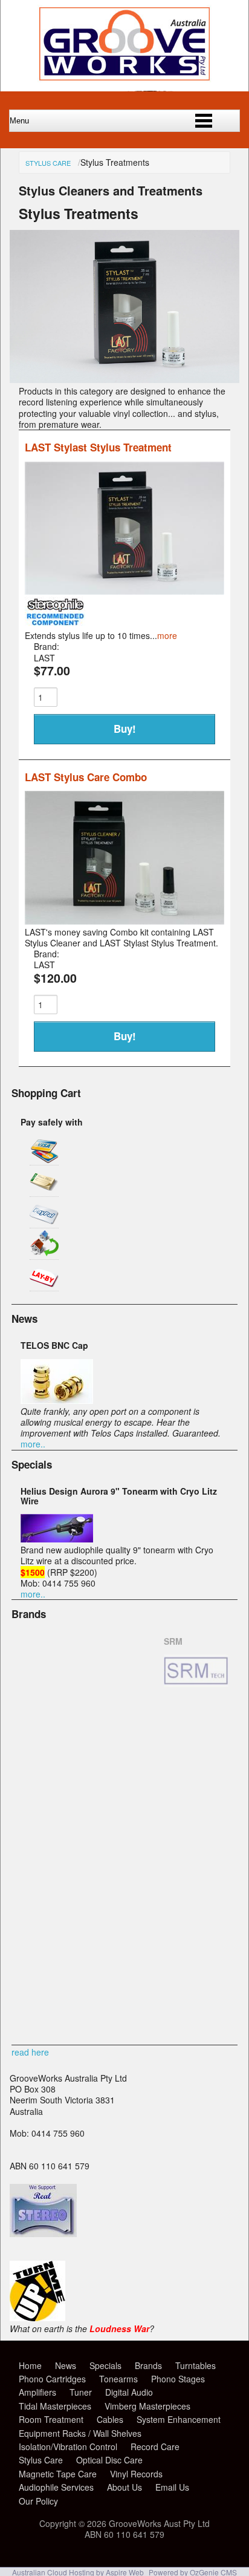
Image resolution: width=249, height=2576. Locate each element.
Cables (110, 2419)
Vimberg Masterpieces (147, 2406)
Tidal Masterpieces (55, 2406)
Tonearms (118, 2379)
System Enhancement (179, 2419)
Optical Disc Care (109, 2460)
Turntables (196, 2365)
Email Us (172, 2487)
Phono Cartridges (52, 2379)
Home (30, 2365)
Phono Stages (178, 2379)
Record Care (155, 2447)
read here (30, 2052)
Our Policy (38, 2501)
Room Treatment (51, 2419)
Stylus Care (48, 163)
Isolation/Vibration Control (68, 2447)
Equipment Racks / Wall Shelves (80, 2433)
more (167, 635)
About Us (124, 2487)
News (66, 2365)
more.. (33, 1444)
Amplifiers (37, 2392)
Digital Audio (129, 2392)
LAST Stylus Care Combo (86, 777)
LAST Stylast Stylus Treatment (98, 447)
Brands (148, 2365)
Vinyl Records (136, 2474)
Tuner (81, 2392)
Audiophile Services (56, 2487)
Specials (105, 2365)
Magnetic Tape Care (58, 2474)
